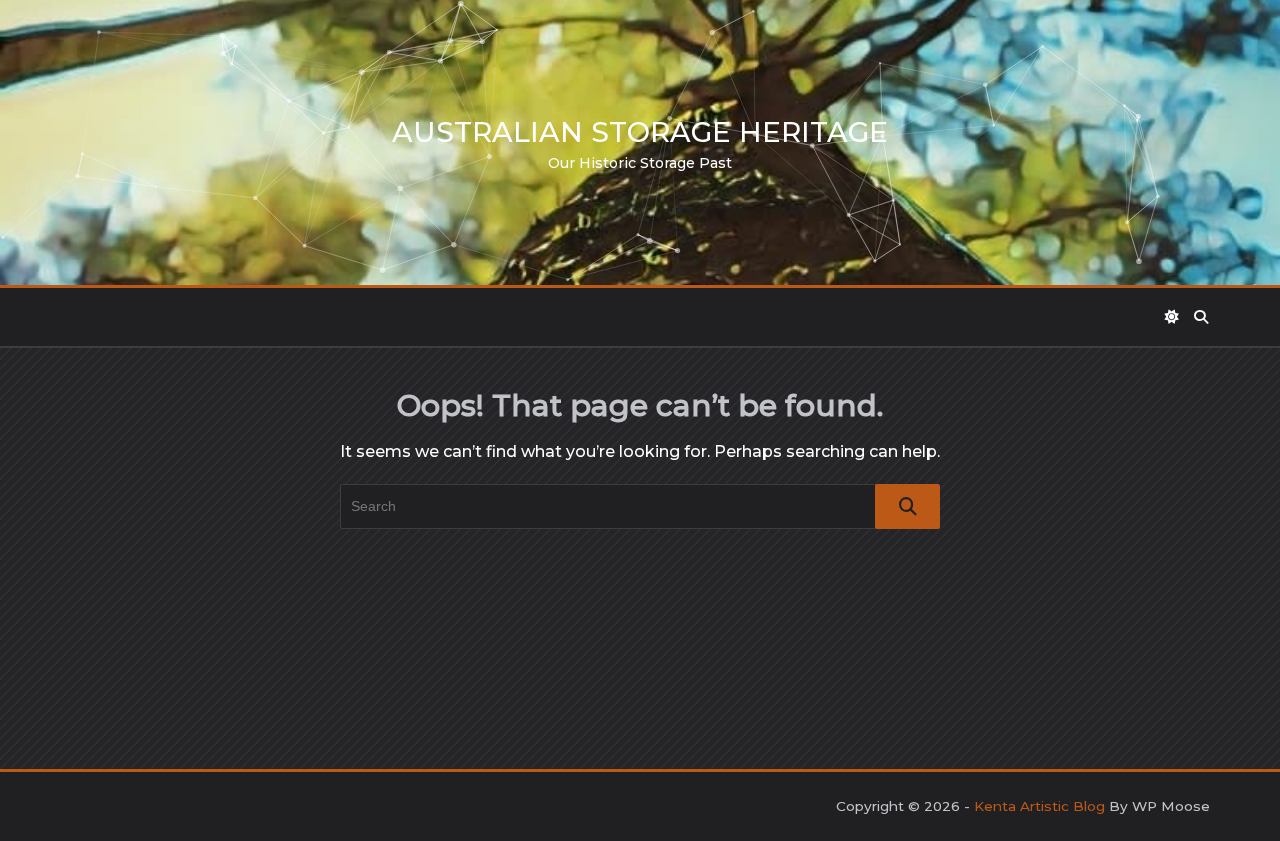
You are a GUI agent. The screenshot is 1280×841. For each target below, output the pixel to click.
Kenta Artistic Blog (1039, 806)
